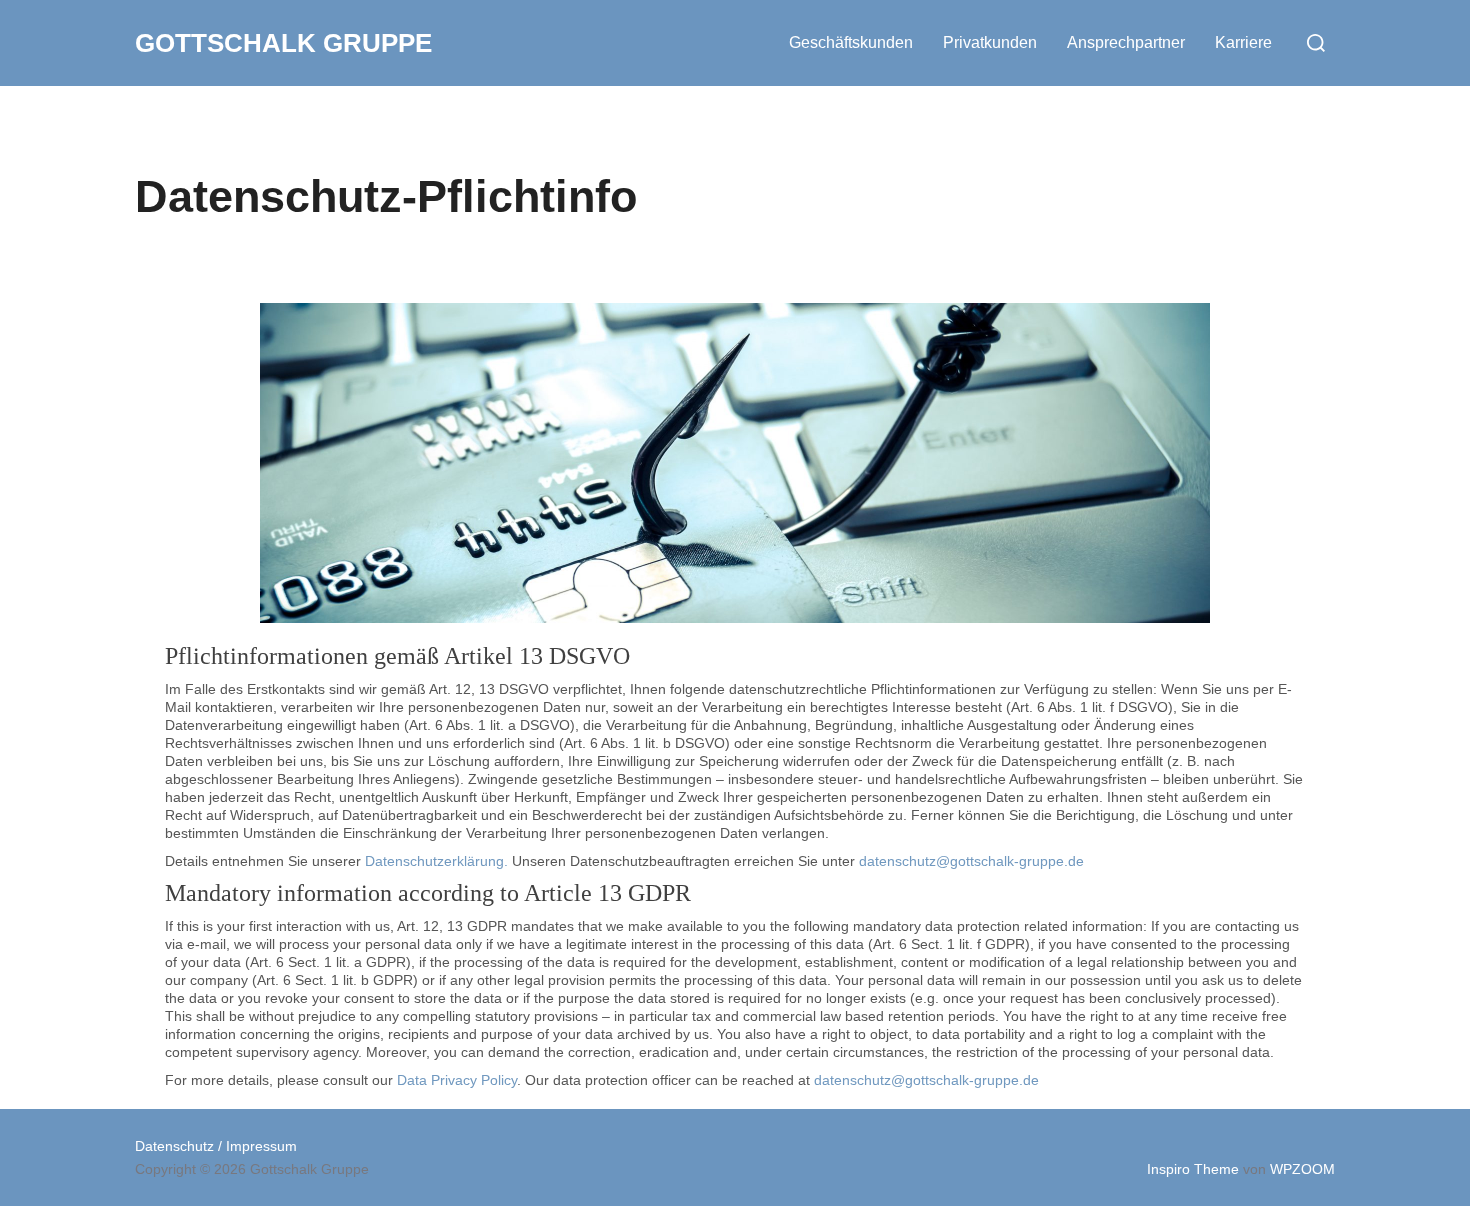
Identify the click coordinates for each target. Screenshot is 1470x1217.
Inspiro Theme (1193, 1169)
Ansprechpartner (1126, 42)
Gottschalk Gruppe (283, 43)
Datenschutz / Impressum (216, 1146)
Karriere (1243, 42)
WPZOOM (1302, 1169)
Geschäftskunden (851, 42)
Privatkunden (990, 42)
